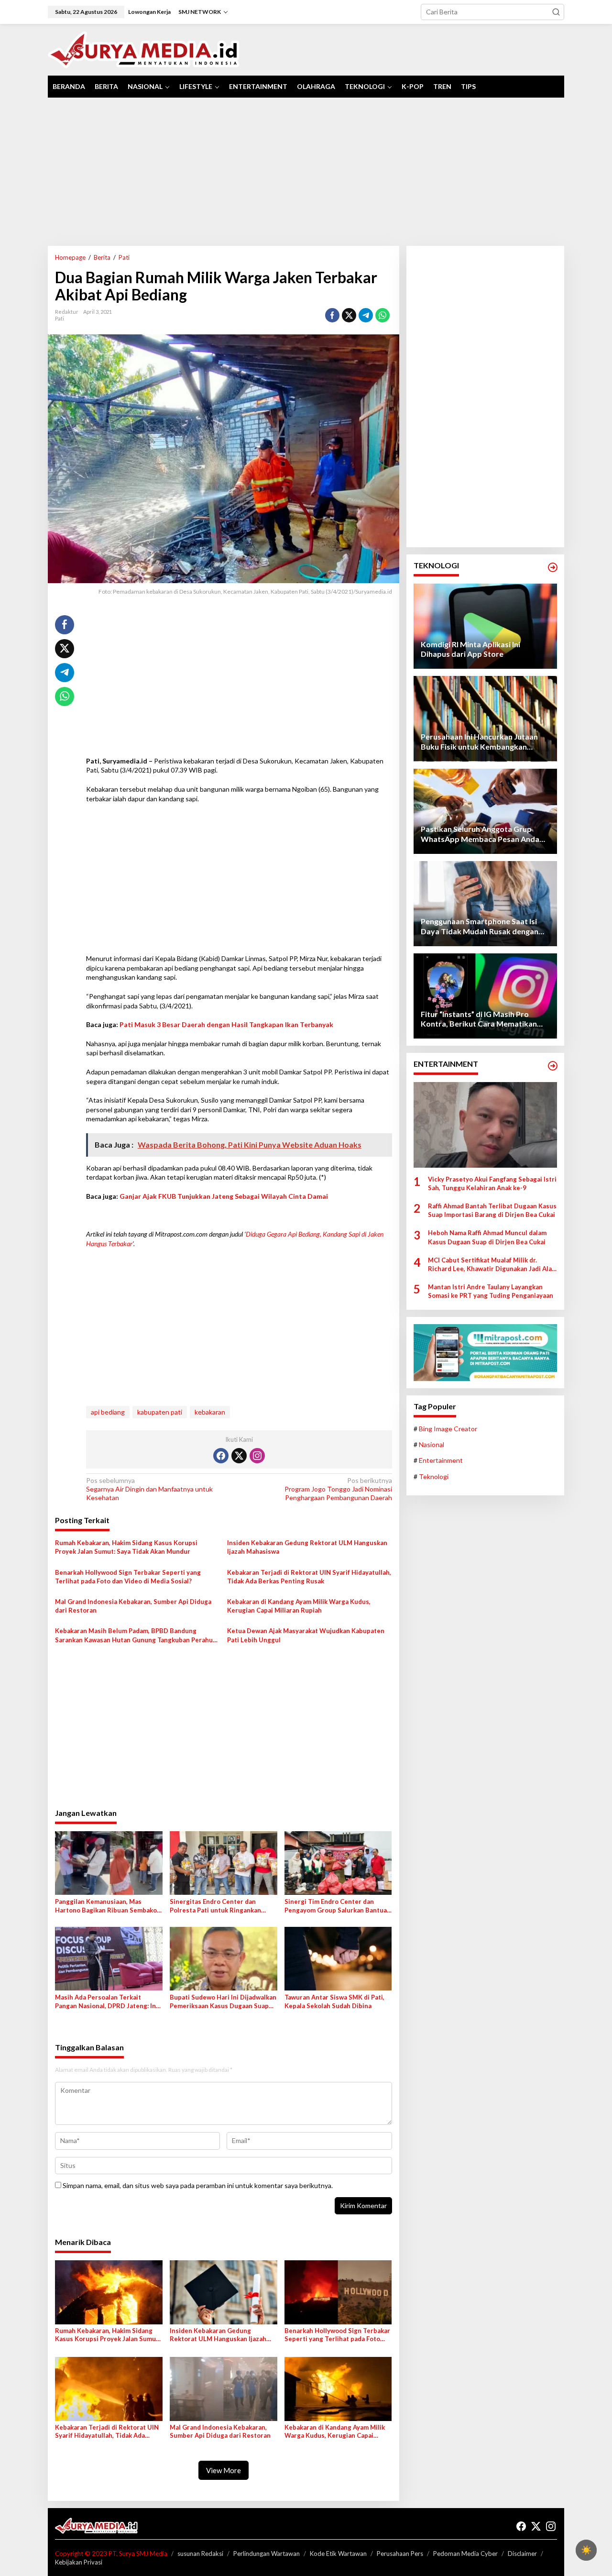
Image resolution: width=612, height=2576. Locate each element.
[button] (556, 12)
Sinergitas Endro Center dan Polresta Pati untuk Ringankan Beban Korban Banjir (215, 1906)
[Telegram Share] (366, 315)
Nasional (432, 1444)
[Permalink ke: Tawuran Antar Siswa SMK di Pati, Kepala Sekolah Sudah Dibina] (338, 1958)
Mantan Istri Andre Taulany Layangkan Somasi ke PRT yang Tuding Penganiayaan (491, 1291)
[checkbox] (586, 2550)
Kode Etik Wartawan (338, 2554)
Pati (60, 318)
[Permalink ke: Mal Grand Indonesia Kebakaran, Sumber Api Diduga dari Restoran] (224, 2388)
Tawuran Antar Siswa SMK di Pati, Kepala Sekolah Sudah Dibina (334, 2001)
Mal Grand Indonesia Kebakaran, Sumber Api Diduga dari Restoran (133, 1606)
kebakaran (210, 1412)
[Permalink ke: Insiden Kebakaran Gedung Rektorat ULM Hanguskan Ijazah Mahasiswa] (224, 2291)
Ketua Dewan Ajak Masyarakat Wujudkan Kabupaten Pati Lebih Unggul (306, 1635)
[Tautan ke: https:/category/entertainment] (553, 1066)
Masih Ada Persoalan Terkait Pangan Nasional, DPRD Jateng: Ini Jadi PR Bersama (106, 2002)
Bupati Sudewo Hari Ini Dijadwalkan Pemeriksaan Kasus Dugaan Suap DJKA (223, 2002)
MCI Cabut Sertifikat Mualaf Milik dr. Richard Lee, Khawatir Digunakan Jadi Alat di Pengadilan (491, 1265)
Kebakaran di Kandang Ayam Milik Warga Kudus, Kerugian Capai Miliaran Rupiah (299, 1606)
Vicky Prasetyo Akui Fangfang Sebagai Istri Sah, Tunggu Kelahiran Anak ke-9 (492, 1183)
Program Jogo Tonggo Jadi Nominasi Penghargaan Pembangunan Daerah (338, 1489)
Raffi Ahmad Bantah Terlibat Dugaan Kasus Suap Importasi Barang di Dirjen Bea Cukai (492, 1210)
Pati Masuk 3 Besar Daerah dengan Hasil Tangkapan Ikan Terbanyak (226, 1024)
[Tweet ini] (349, 315)
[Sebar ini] (332, 315)
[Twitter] (239, 1456)
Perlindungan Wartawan (267, 2554)
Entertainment (441, 1460)
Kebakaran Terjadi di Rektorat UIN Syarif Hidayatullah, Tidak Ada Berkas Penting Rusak (309, 1577)
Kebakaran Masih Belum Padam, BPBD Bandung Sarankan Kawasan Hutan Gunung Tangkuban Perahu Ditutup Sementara (134, 1635)
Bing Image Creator (448, 1429)
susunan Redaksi (200, 2554)
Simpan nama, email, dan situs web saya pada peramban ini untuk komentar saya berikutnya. (198, 2185)
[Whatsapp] (382, 315)
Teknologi (434, 1476)
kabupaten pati (160, 1412)
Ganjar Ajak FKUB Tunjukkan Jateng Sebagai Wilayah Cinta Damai (224, 1196)
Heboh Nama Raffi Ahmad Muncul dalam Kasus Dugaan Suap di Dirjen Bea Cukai (487, 1237)
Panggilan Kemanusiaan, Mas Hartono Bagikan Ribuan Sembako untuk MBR (106, 1906)
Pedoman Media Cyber (465, 2554)
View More (224, 2470)
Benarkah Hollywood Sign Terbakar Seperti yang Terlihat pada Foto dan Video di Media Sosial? (128, 1577)
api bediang (108, 1412)
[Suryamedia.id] (144, 49)
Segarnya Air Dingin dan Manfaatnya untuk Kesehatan (149, 1489)
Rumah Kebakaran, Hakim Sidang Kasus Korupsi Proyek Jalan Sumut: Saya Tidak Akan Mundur (126, 1547)
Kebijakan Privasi (79, 2562)
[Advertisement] (306, 172)
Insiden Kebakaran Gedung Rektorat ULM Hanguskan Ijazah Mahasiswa (307, 1547)
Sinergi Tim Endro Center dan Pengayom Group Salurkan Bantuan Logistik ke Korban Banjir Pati (338, 1906)
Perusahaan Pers (400, 2554)
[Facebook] (221, 1456)
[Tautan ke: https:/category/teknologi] (553, 567)
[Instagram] (257, 1456)
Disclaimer (522, 2554)
